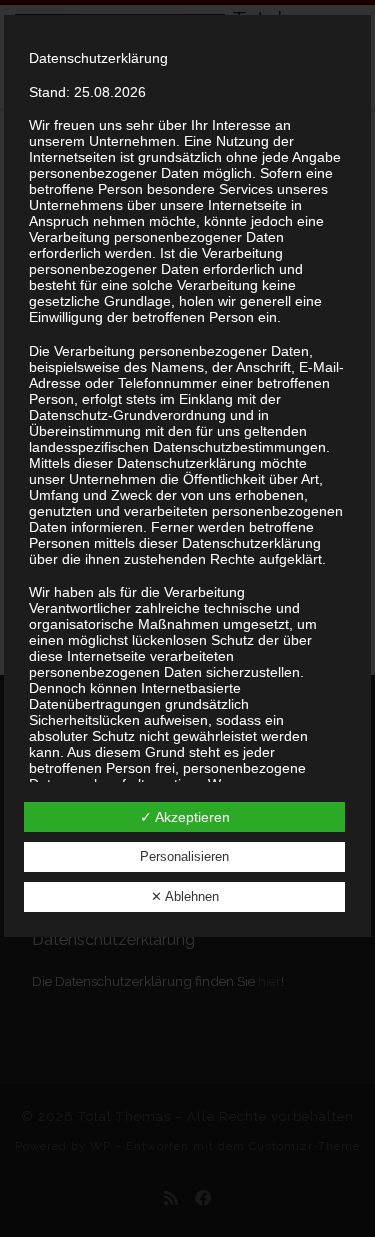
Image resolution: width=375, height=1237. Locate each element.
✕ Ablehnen (185, 896)
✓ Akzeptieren (185, 817)
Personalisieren (184, 856)
